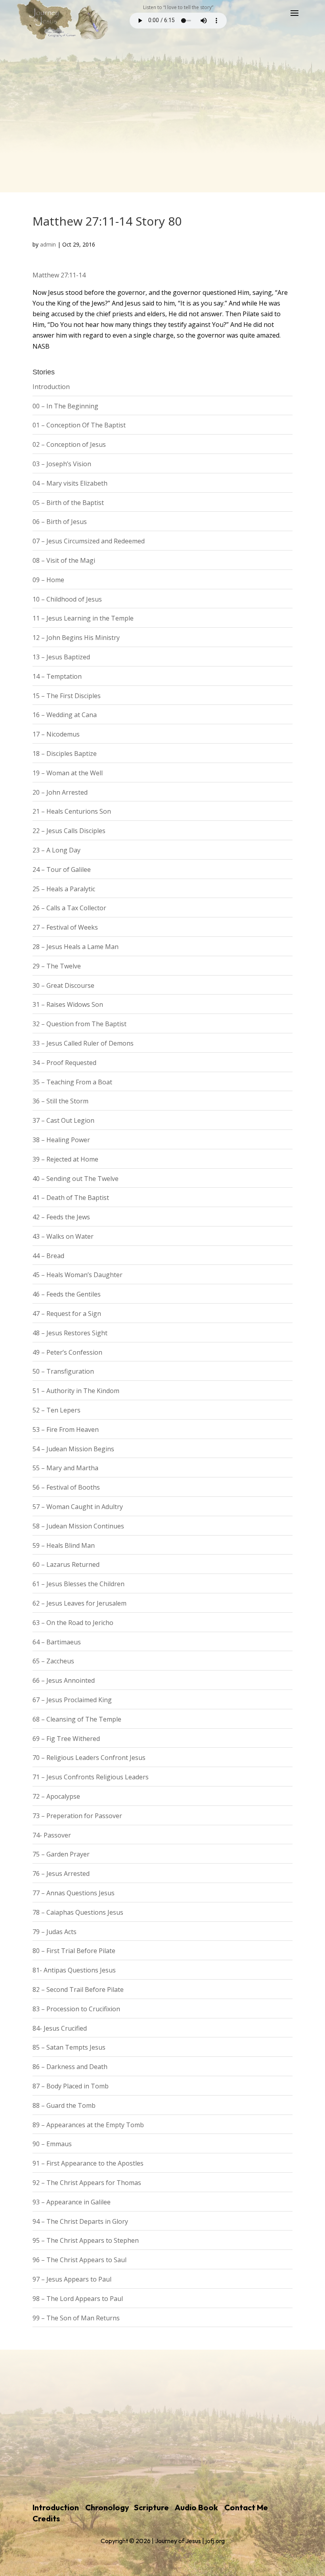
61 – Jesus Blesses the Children (78, 1584)
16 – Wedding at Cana (65, 715)
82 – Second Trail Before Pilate (78, 1989)
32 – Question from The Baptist (79, 1024)
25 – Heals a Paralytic (64, 889)
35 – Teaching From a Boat (72, 1082)
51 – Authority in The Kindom (76, 1391)
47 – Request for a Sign (67, 1314)
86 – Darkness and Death (70, 2067)
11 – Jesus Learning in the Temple (83, 618)
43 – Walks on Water (63, 1236)
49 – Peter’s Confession (67, 1352)
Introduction (51, 387)
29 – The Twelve (57, 966)
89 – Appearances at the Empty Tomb (88, 2125)
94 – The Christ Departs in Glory (80, 2221)
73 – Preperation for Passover (77, 1816)
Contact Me (246, 2507)
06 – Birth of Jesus (60, 522)
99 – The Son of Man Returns (76, 2318)
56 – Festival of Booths (66, 1487)
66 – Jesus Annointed (64, 1680)
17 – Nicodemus (56, 734)
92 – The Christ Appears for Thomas (87, 2183)
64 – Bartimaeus (57, 1642)
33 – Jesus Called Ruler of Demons (83, 1043)
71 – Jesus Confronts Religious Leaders (91, 1777)
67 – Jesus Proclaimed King (72, 1700)
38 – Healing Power (61, 1140)
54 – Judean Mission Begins (73, 1449)
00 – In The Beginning (65, 406)
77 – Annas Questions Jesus (74, 1893)
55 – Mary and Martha (65, 1468)
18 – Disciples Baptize (65, 754)
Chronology (107, 2507)
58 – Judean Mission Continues (78, 1526)
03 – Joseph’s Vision (62, 464)
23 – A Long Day (56, 850)
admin (48, 244)
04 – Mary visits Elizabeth (70, 483)
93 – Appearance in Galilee (72, 2202)
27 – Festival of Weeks (65, 927)
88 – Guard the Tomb (64, 2105)
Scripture (151, 2507)
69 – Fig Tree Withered (66, 1739)
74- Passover (52, 1835)
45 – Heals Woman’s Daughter (77, 1275)
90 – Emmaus (52, 2144)
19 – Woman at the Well (68, 773)
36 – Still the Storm (60, 1101)
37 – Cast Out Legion (63, 1120)
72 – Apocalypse (56, 1796)
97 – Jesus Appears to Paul (72, 2279)
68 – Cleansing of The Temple (77, 1719)
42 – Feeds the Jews (61, 1217)
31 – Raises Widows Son (68, 1004)
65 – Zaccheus (53, 1661)
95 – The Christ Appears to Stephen (86, 2240)
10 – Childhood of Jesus (67, 599)
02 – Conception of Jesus (69, 444)
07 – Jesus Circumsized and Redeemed (89, 541)
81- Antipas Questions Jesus (74, 1970)
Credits (46, 2518)
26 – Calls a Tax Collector (69, 908)
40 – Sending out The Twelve (76, 1179)
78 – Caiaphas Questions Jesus (78, 1912)
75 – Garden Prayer (61, 1854)
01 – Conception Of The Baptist (79, 425)
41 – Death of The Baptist (71, 1198)
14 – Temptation (57, 676)
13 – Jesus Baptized (61, 657)
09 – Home (48, 580)
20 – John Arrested (60, 792)
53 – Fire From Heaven (66, 1429)
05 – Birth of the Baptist (68, 503)
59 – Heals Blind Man (64, 1545)
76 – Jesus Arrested (61, 1874)
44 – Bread (48, 1256)
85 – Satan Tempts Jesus (69, 2047)
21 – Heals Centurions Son (72, 811)
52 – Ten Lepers (56, 1410)
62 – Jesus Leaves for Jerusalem (79, 1603)
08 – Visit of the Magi (64, 560)
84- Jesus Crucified (60, 2028)
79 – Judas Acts (54, 1932)
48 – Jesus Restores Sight (70, 1333)
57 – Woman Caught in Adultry (78, 1507)
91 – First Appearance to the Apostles (88, 2163)
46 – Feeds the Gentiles (67, 1294)
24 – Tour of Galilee (62, 869)
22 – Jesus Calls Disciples (69, 831)
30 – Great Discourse (63, 985)
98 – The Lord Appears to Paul (78, 2299)
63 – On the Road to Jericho (73, 1623)
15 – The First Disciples (67, 696)
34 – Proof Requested (64, 1063)
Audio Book (196, 2507)
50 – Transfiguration (63, 1371)
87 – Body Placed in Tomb (71, 2086)
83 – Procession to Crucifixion (76, 2009)
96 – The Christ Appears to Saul (79, 2260)
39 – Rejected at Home (65, 1159)
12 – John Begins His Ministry (76, 638)
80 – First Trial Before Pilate (74, 1951)
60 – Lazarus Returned (66, 1564)
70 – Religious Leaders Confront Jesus (89, 1758)
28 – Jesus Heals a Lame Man (76, 947)
